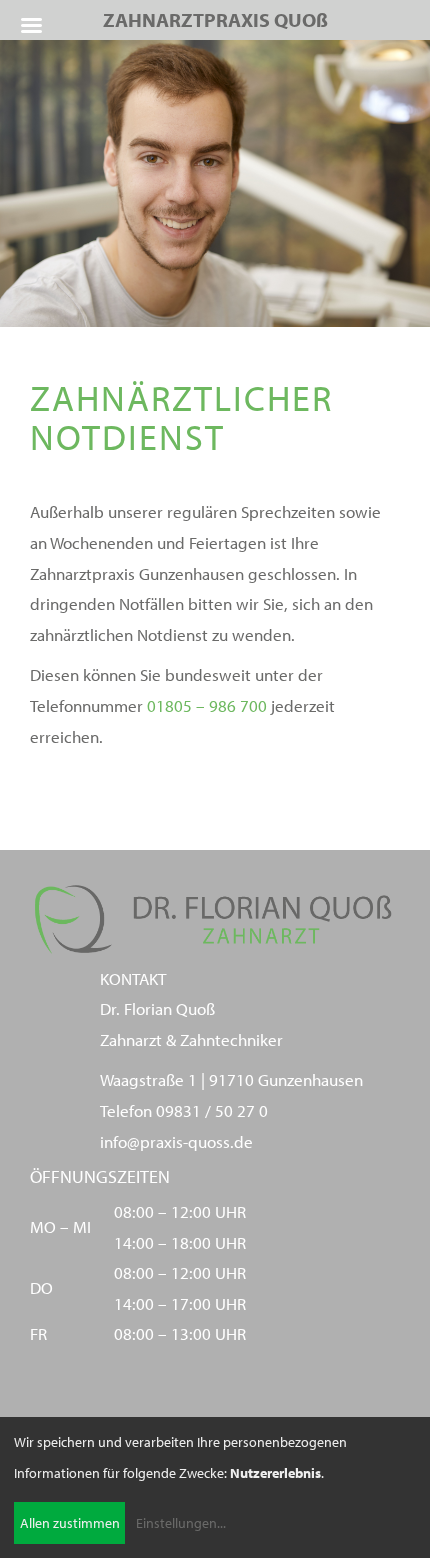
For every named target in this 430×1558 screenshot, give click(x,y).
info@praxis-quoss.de (176, 1141)
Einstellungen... (181, 1523)
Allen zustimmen (70, 1523)
